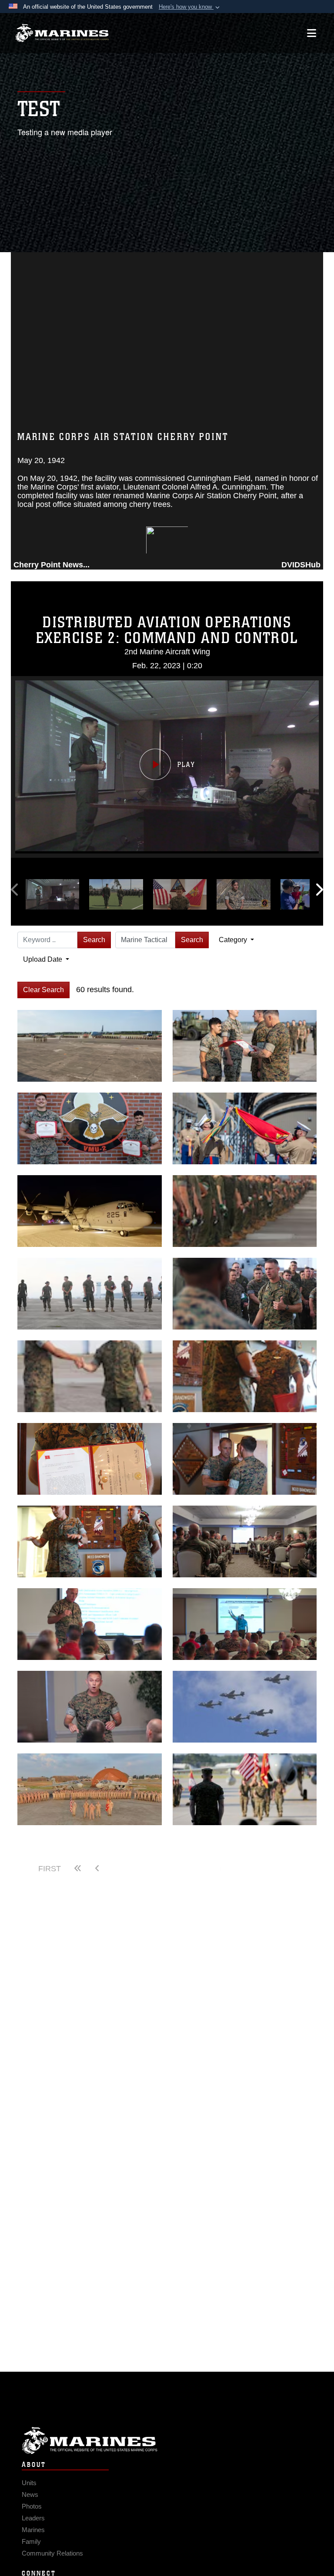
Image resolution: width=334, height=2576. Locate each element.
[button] (190, 7)
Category (234, 940)
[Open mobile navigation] (312, 33)
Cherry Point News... (52, 565)
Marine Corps (167, 2441)
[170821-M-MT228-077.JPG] (90, 1294)
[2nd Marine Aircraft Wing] (62, 33)
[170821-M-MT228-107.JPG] (245, 1294)
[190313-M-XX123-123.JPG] (90, 1211)
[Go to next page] (167, 1869)
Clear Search (43, 990)
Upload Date (43, 959)
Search (94, 940)
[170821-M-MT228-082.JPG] (90, 1376)
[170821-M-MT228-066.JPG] (245, 1211)
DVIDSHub (301, 565)
